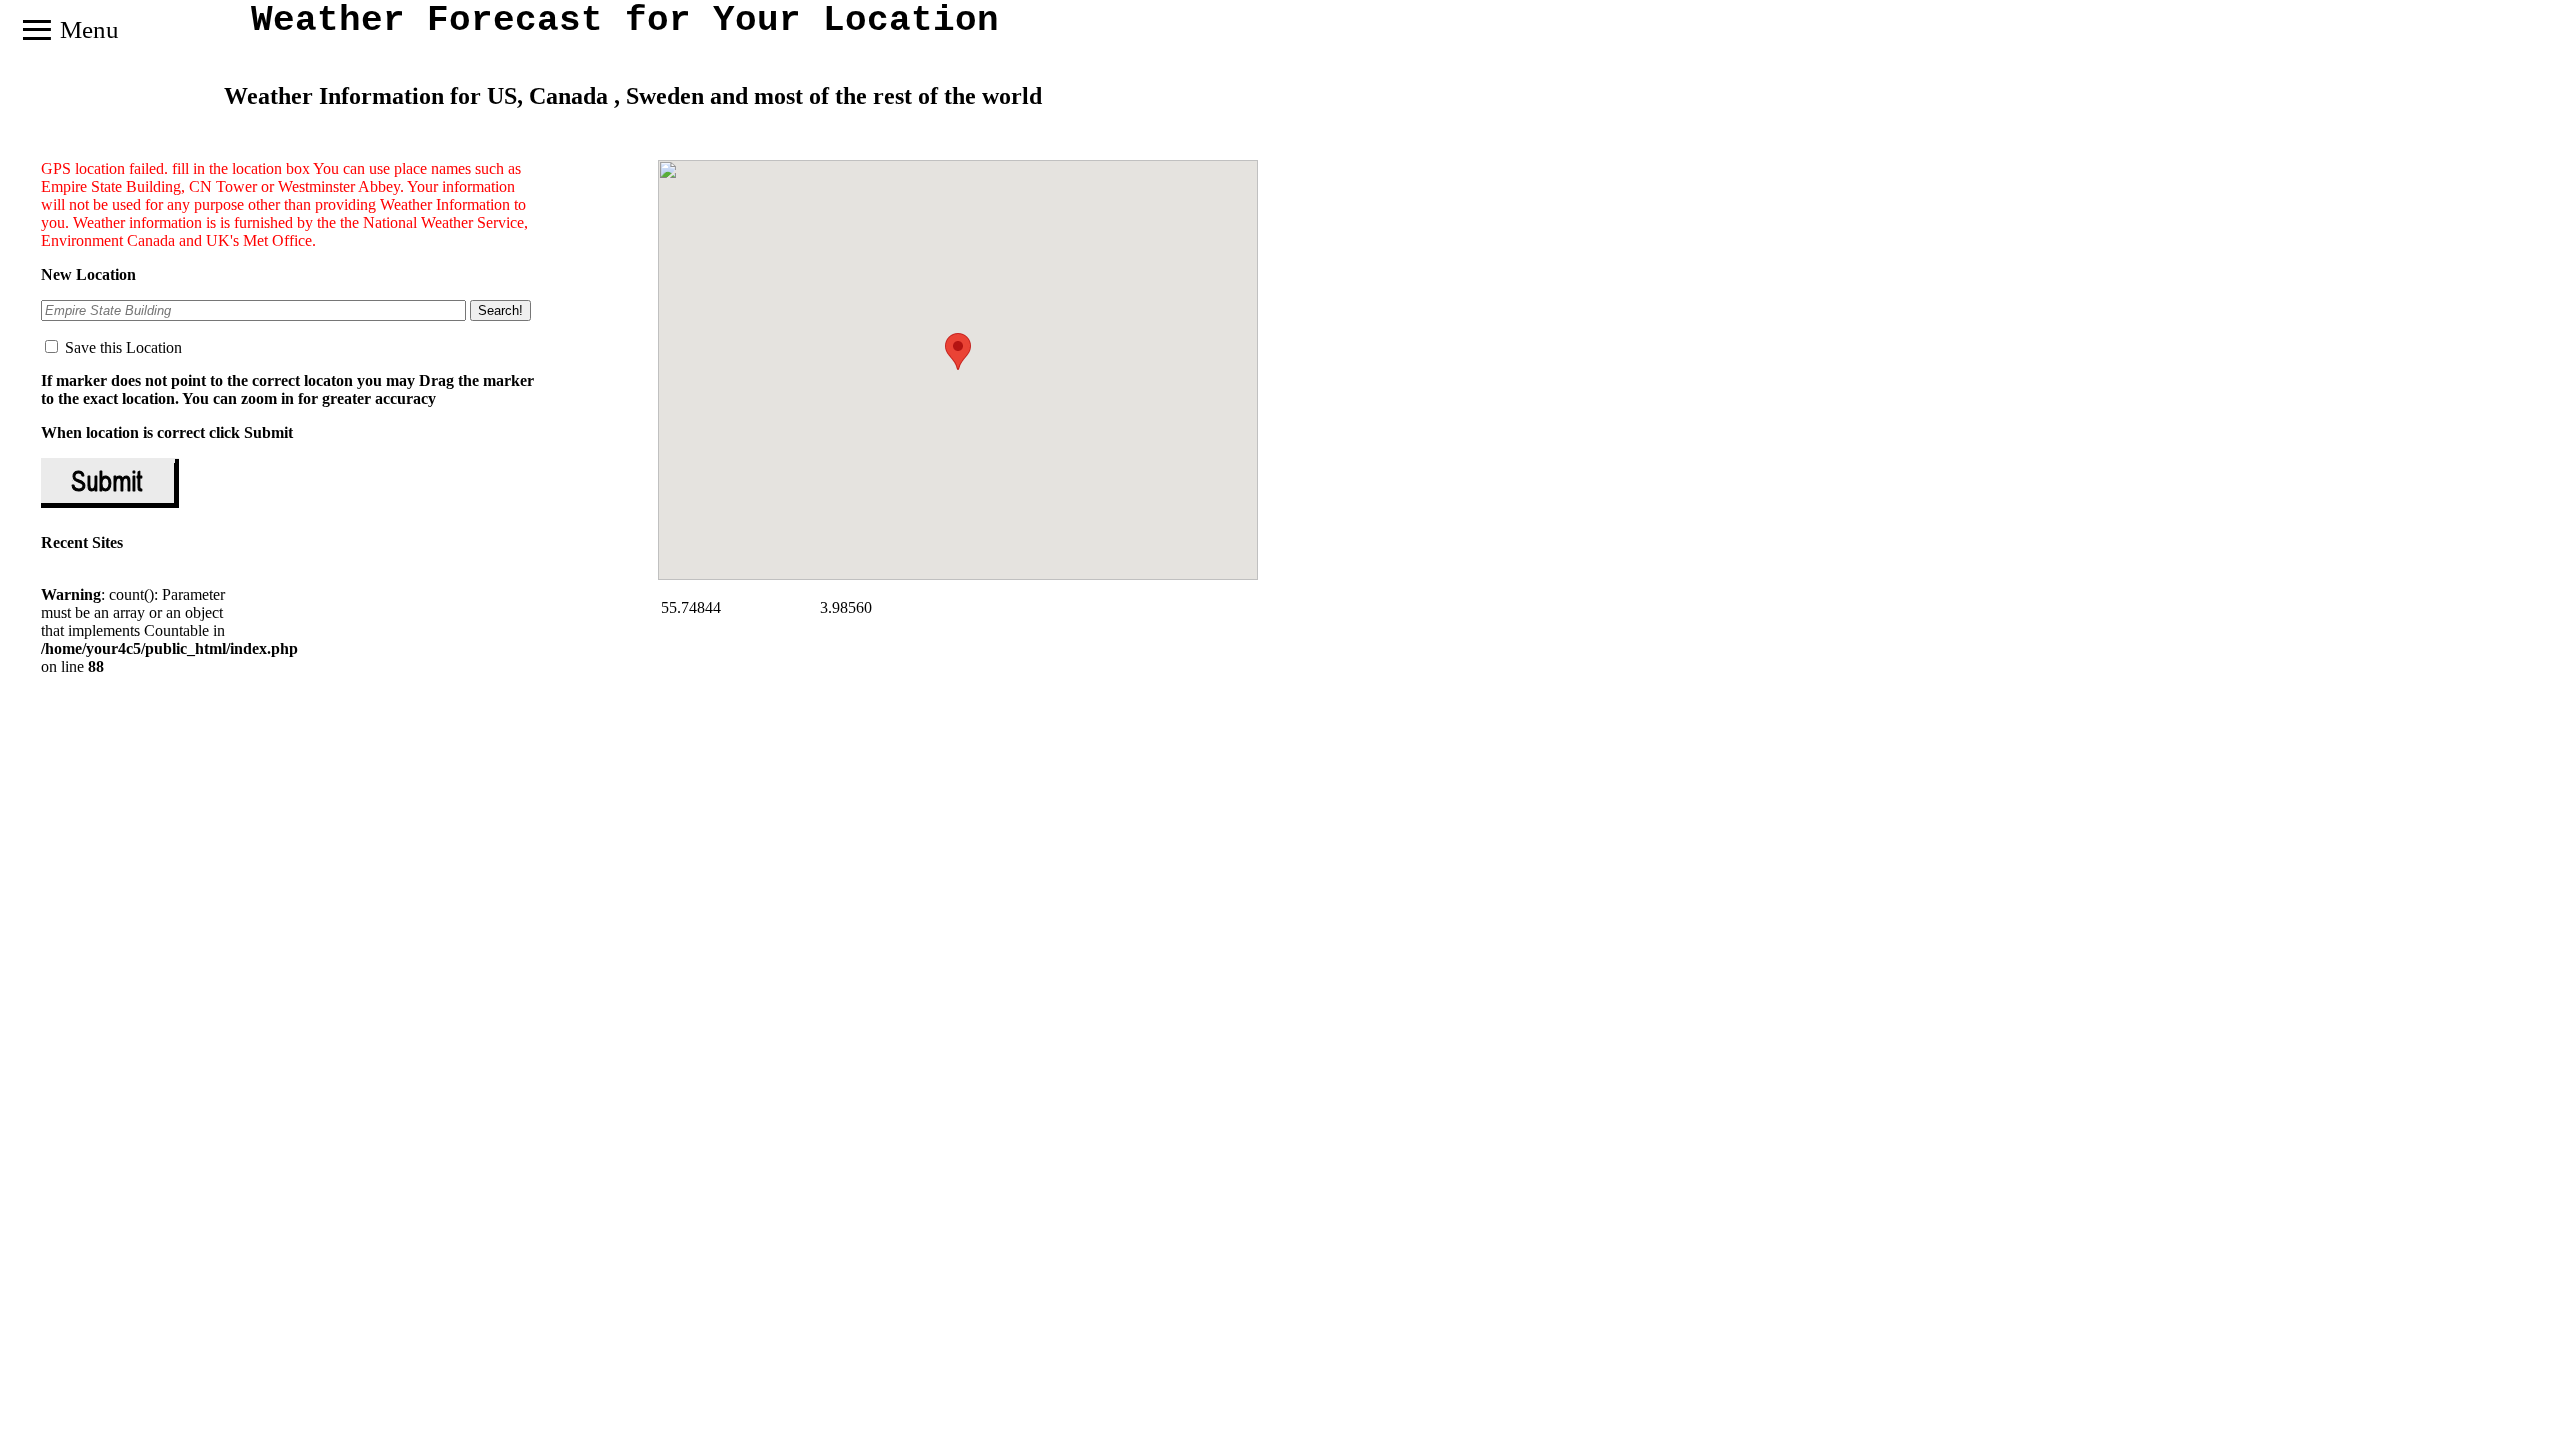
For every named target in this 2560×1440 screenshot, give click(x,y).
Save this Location (121, 347)
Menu (69, 29)
